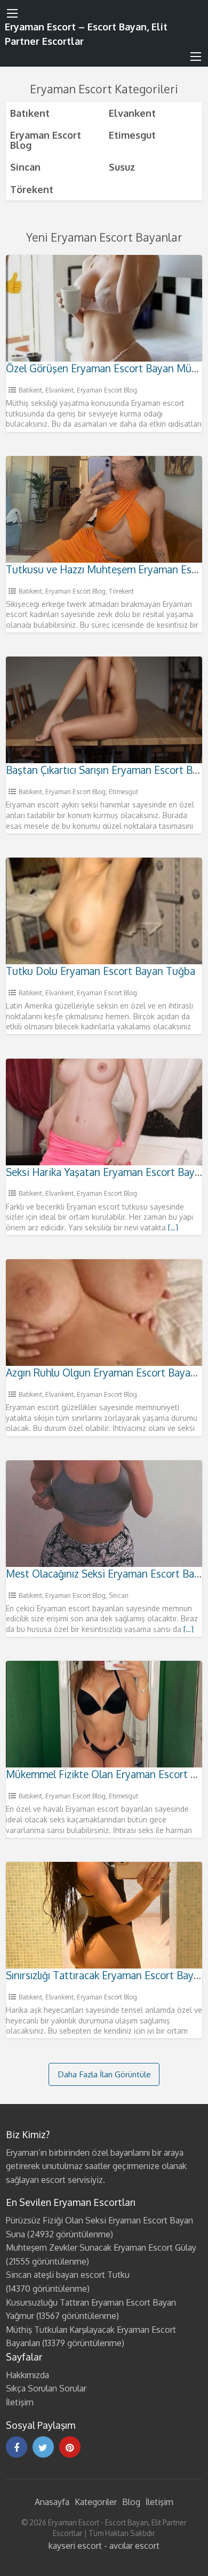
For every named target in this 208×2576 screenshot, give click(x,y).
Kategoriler (96, 2502)
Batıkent (30, 113)
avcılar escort (134, 2546)
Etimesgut (132, 135)
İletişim (20, 2402)
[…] (173, 1227)
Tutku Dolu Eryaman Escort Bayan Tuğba (101, 971)
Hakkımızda (27, 2375)
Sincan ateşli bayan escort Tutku (68, 2275)
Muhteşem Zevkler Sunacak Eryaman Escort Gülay (101, 2247)
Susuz (122, 167)
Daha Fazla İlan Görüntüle (104, 2074)
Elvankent (132, 113)
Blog (131, 2502)
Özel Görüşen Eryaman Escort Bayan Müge (104, 368)
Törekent (32, 189)
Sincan (25, 167)
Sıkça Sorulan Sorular (46, 2388)
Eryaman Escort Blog (46, 139)
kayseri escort (75, 2546)
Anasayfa (52, 2502)
